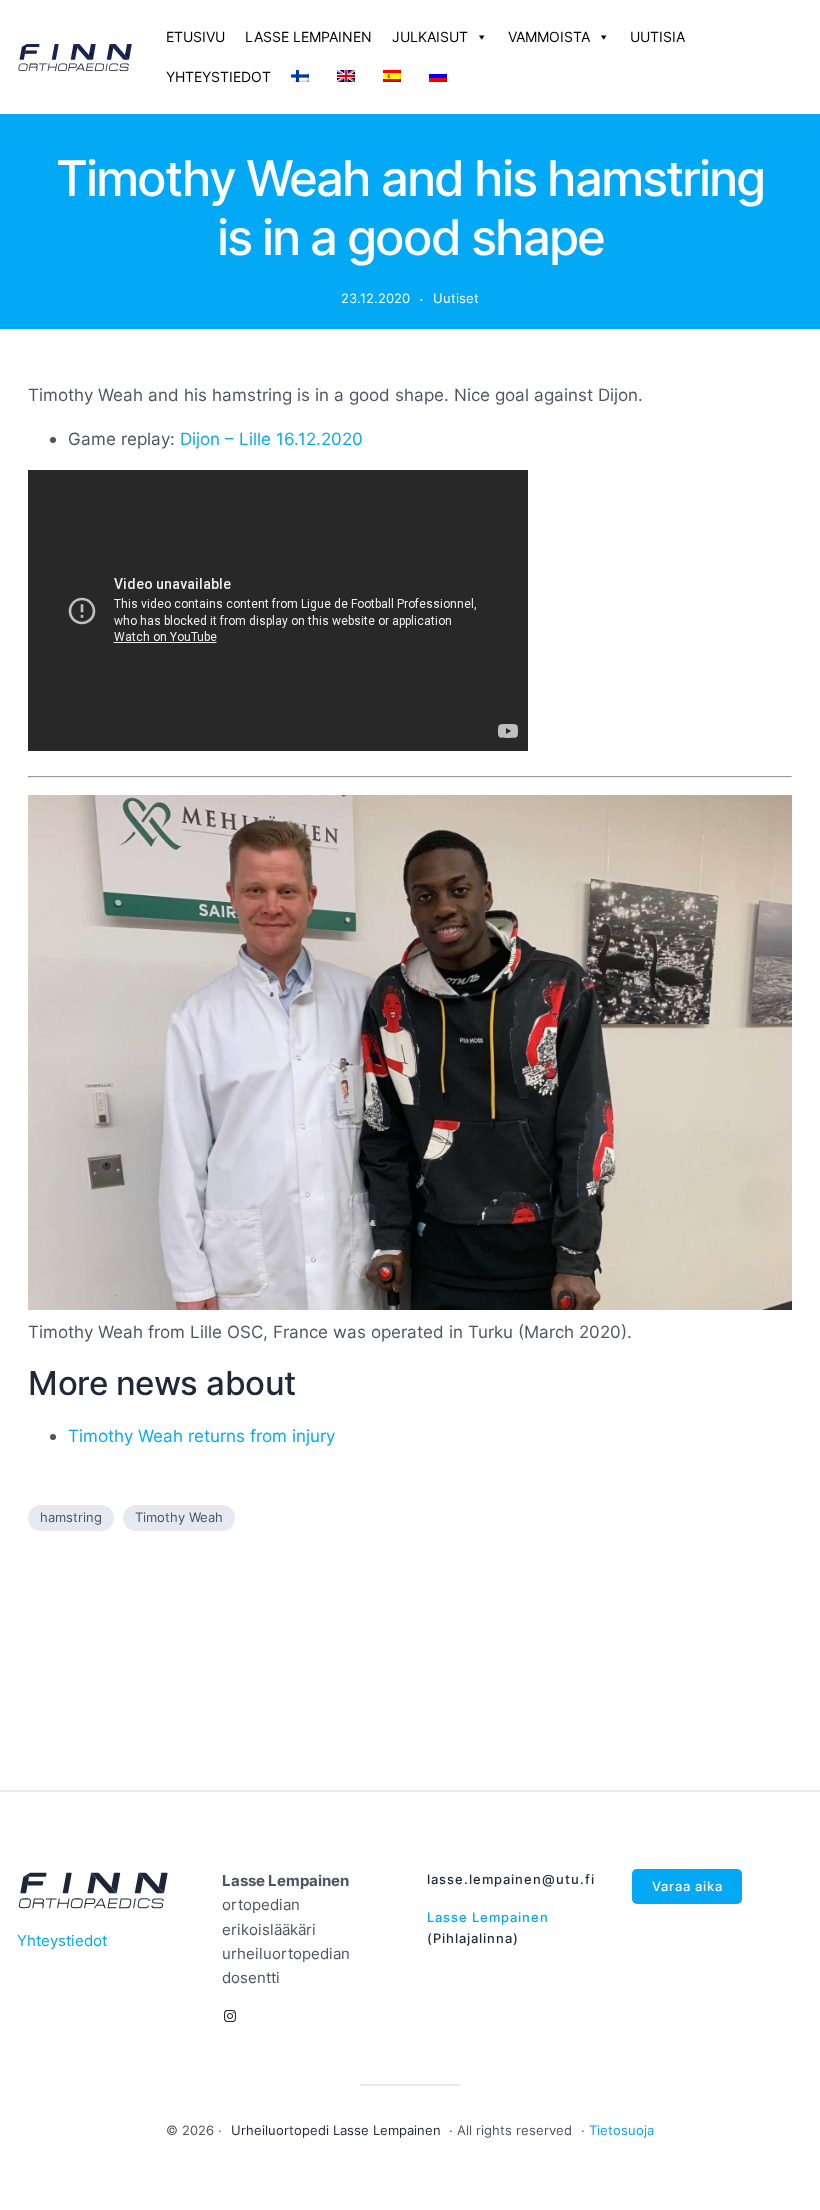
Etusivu (195, 36)
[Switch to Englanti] (350, 77)
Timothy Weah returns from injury (201, 1435)
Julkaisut (430, 36)
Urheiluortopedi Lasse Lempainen (336, 2130)
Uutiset (456, 298)
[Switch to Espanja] (396, 77)
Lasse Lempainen (308, 36)
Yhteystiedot (218, 76)
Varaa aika (687, 1886)
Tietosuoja (621, 2130)
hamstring (71, 1517)
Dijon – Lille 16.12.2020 (271, 438)
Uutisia (657, 36)
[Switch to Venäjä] (442, 77)
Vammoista (549, 36)
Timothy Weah (179, 1517)
